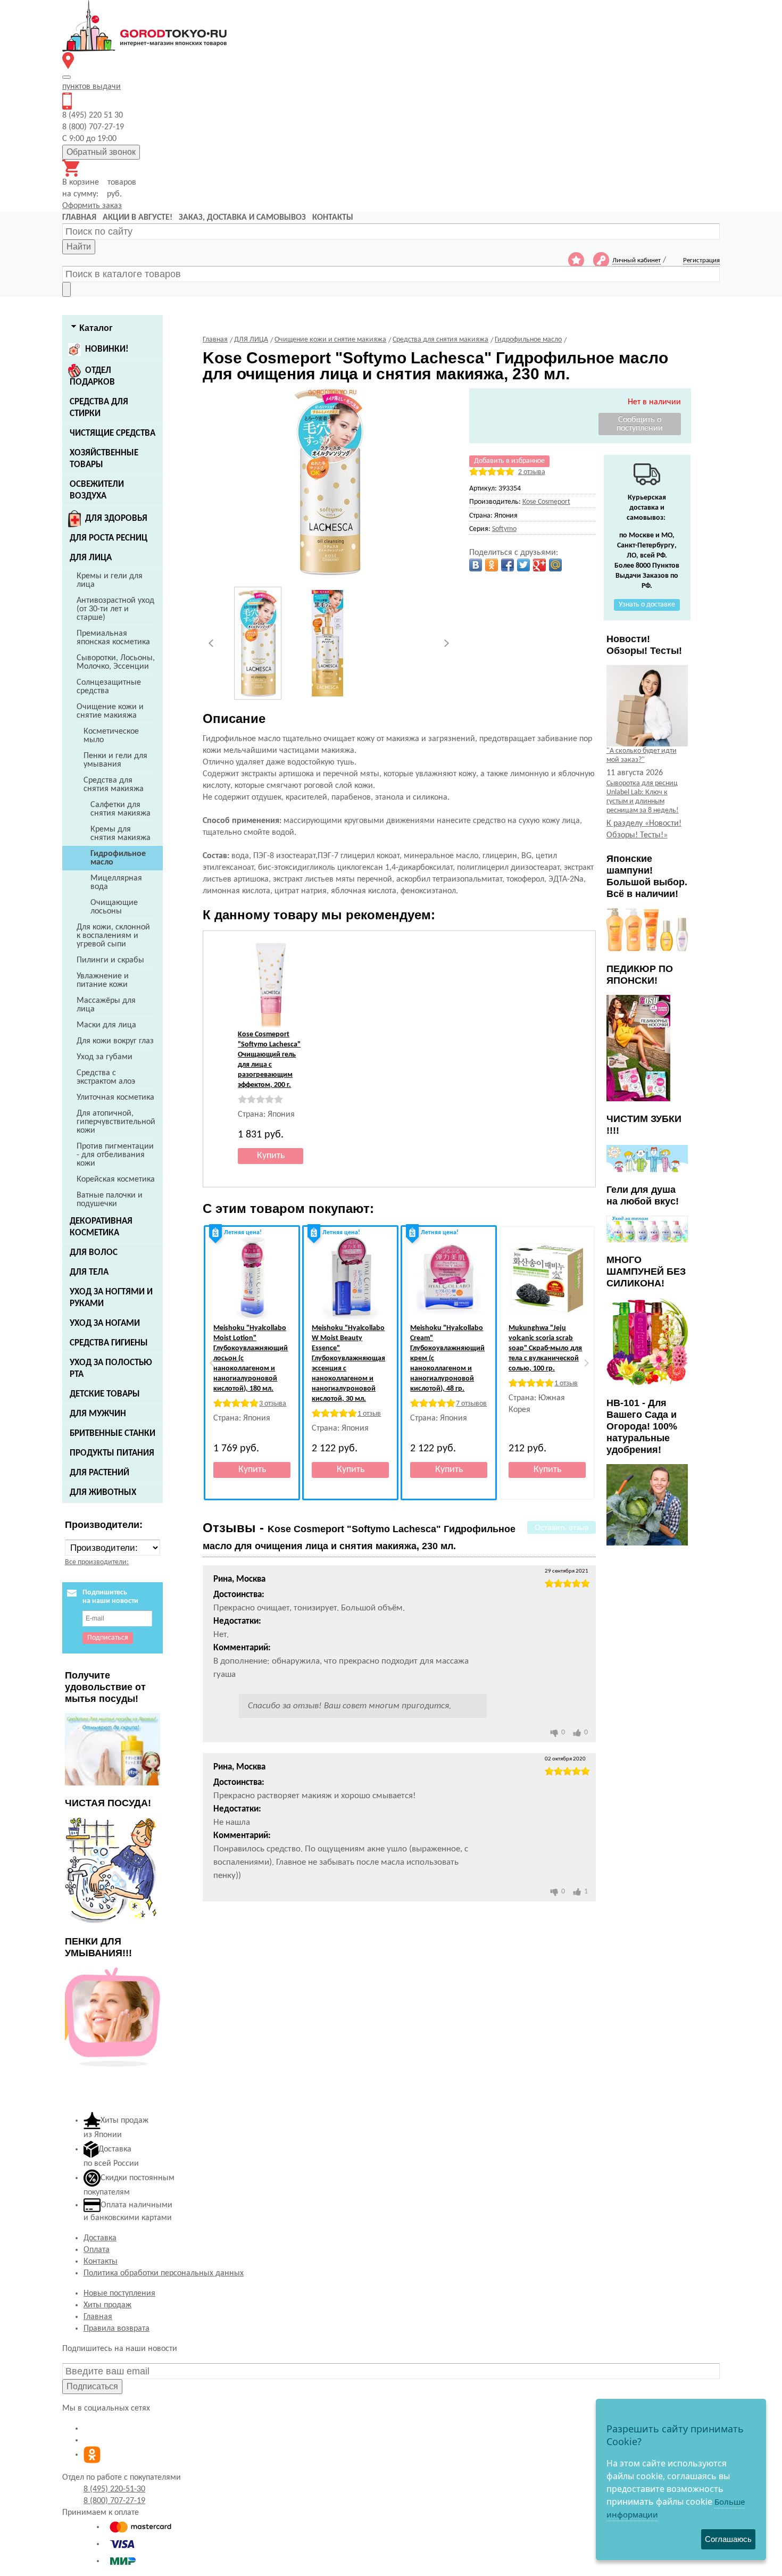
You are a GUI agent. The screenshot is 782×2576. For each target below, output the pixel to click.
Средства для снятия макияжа (114, 785)
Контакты (101, 2262)
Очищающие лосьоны (114, 907)
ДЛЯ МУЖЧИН (98, 1414)
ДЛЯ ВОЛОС (94, 1253)
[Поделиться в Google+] (539, 565)
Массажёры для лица (106, 1005)
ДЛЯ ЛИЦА (91, 558)
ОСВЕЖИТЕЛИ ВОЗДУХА (97, 490)
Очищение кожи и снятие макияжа (110, 711)
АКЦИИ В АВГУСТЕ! (138, 218)
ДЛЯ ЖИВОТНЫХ (103, 1493)
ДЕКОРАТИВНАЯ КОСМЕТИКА (101, 1227)
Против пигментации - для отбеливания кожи (115, 1155)
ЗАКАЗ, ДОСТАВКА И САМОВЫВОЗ (242, 218)
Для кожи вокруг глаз (115, 1041)
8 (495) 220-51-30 (114, 2489)
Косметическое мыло (111, 736)
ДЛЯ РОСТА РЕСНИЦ (109, 538)
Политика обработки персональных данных (164, 2273)
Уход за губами (105, 1057)
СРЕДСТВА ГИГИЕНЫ (109, 1343)
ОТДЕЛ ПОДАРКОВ (92, 376)
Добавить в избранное (509, 461)
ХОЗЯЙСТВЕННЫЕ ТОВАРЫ (104, 459)
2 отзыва (532, 472)
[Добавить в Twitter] (523, 565)
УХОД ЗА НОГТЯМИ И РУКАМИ (111, 1298)
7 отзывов (471, 1404)
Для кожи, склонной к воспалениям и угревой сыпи (113, 936)
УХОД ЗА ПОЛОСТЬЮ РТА (111, 1369)
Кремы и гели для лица (110, 580)
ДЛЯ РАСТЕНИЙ (99, 1473)
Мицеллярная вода (116, 883)
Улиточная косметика (115, 1098)
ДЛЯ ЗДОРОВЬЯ (116, 518)
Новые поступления (119, 2294)
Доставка (100, 2238)
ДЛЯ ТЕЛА (89, 1272)
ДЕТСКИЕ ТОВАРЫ (105, 1394)
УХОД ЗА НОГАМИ (105, 1323)
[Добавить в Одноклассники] (492, 565)
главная (79, 218)
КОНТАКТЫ (333, 218)
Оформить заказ (92, 206)
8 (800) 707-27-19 (114, 2501)
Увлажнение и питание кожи (103, 980)
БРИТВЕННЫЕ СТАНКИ (113, 1434)
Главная (98, 2317)
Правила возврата (117, 2329)
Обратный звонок (101, 152)
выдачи (91, 87)
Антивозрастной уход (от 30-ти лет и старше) (115, 609)
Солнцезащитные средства (109, 687)
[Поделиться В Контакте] (476, 565)
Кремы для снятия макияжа (120, 834)
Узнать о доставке (647, 605)
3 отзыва (273, 1404)
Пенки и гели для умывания (115, 760)
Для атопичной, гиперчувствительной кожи (116, 1122)
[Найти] (66, 289)
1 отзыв (369, 1414)
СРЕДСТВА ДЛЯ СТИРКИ (99, 408)
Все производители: (97, 1562)
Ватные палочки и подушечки (110, 1200)
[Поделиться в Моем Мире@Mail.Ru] (555, 565)
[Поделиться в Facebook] (508, 565)
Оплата (97, 2250)
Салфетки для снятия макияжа (120, 809)
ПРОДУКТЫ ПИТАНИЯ (112, 1453)
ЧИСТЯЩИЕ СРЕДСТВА (113, 433)
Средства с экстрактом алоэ (106, 1077)
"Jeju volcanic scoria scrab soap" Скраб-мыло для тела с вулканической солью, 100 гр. (545, 1348)
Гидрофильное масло (118, 858)
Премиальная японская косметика (113, 638)
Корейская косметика (116, 1179)
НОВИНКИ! (107, 349)
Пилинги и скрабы (110, 960)
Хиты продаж (107, 2305)
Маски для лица (106, 1025)
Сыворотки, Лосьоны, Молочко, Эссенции (116, 662)
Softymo (504, 529)
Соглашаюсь (728, 2539)
